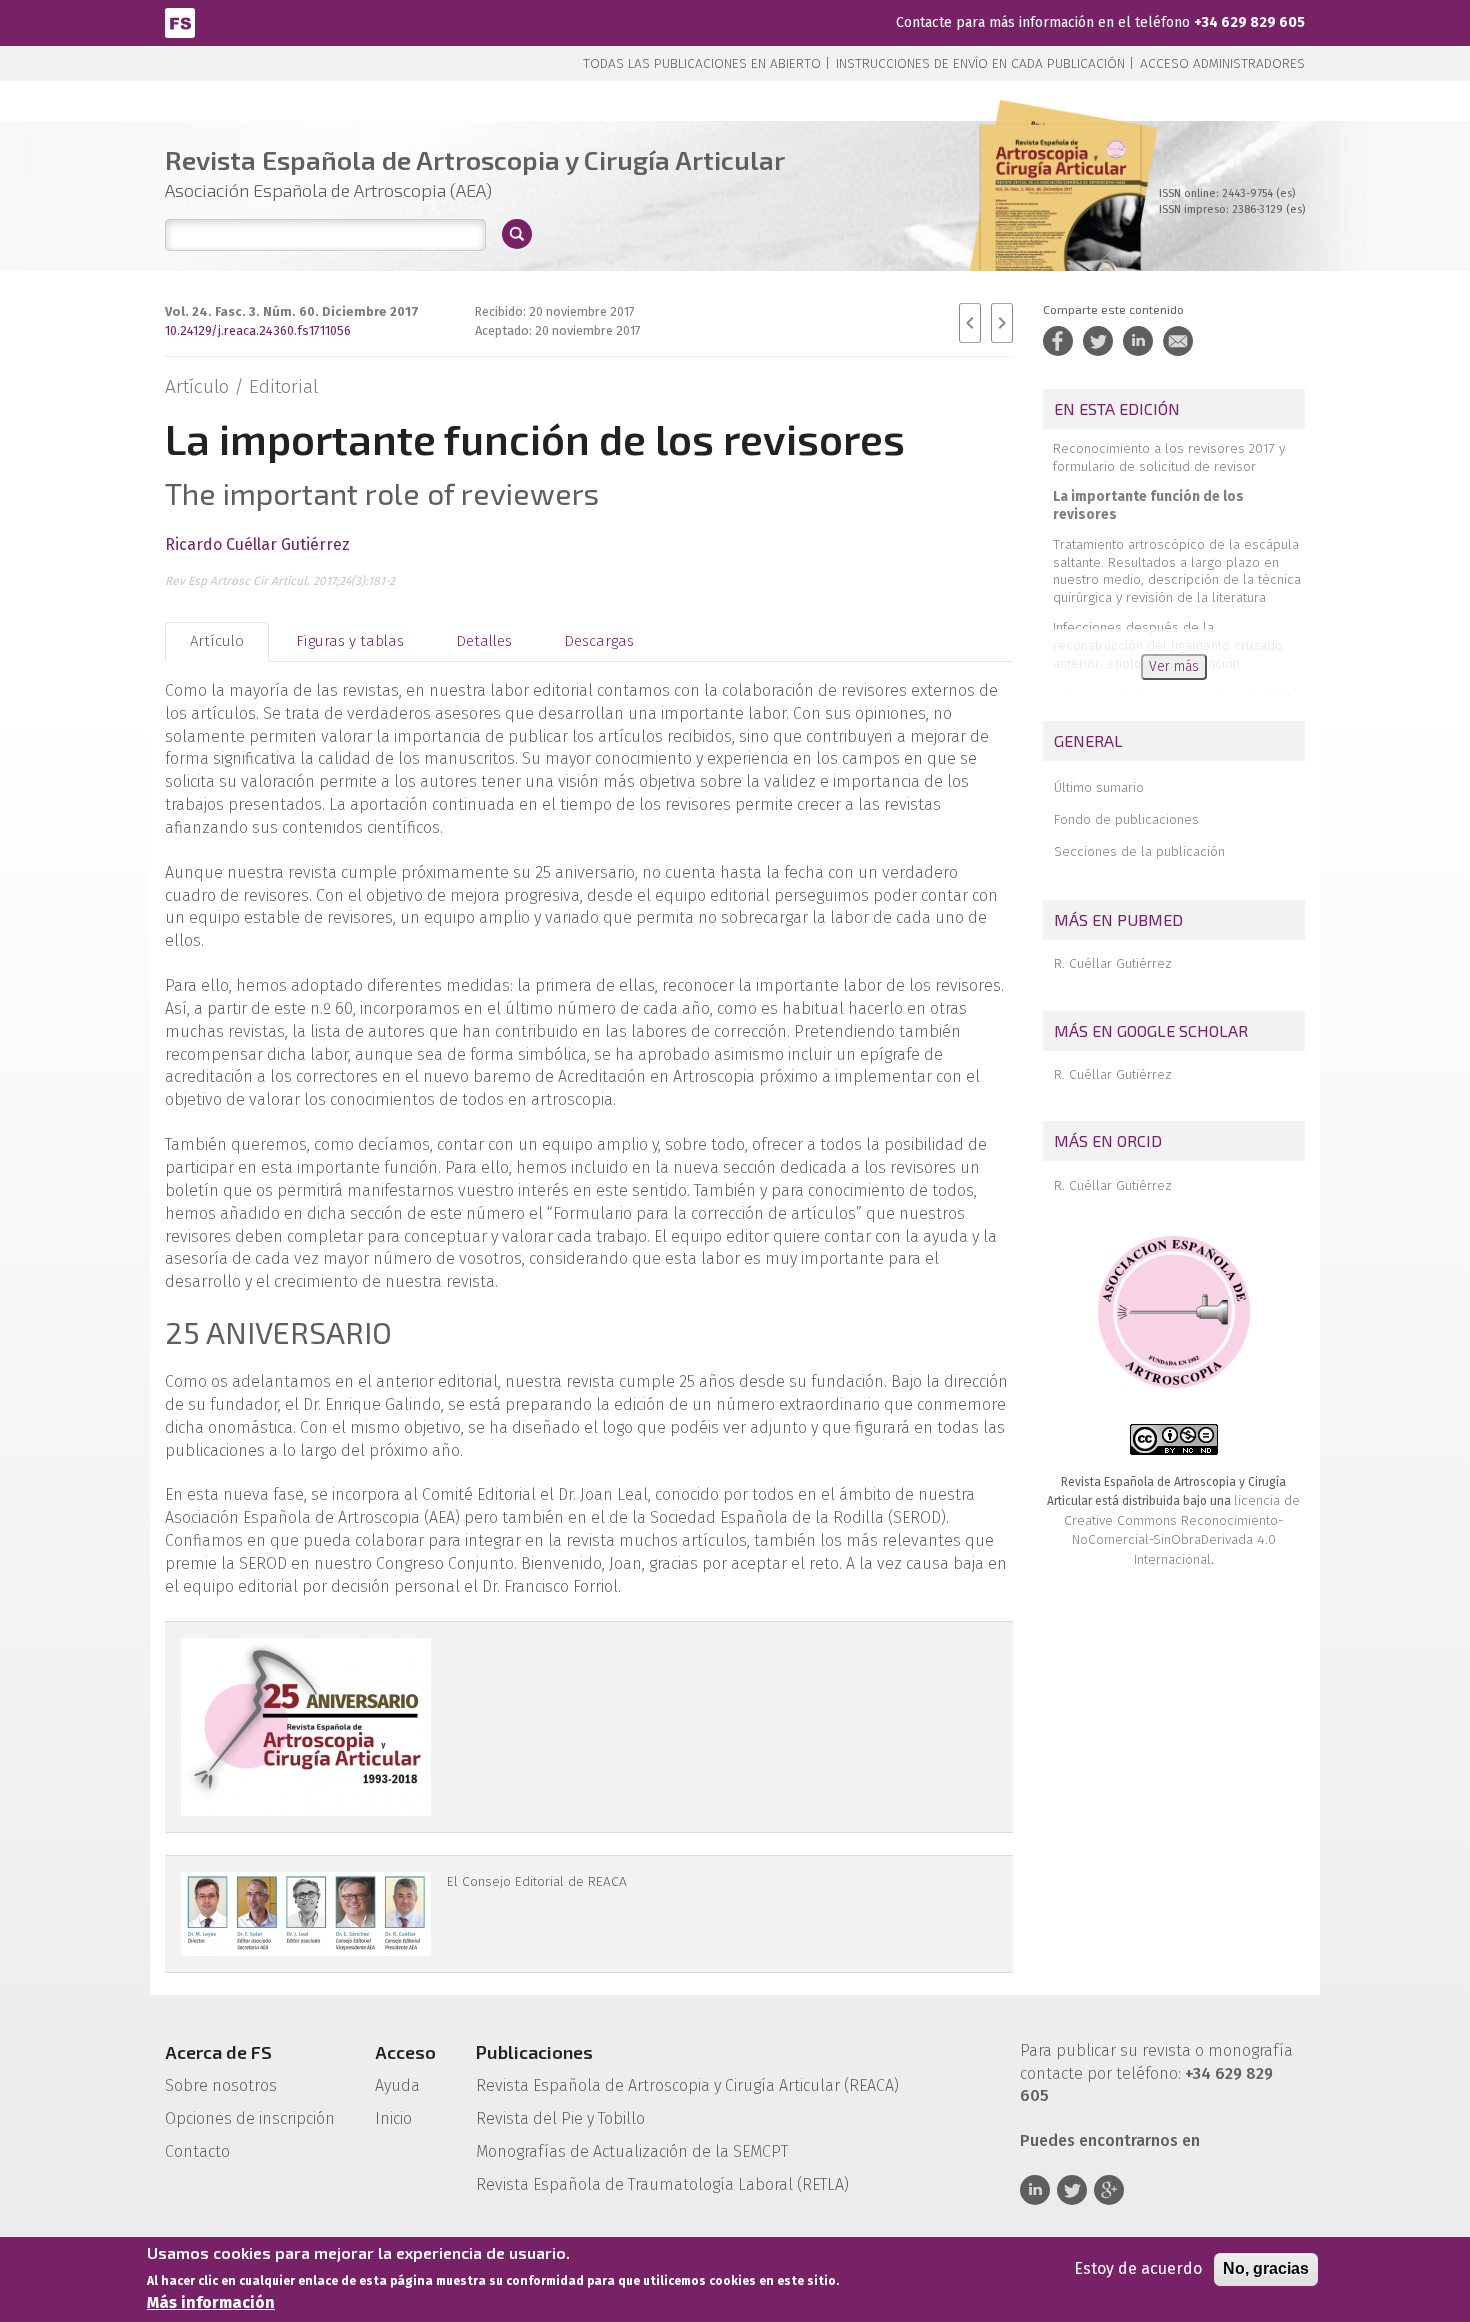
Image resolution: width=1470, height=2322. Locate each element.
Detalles (484, 641)
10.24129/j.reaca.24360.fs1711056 (258, 330)
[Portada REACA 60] (1060, 219)
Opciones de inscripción (250, 2118)
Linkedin (1035, 2190)
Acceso (405, 2052)
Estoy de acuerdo (1138, 2268)
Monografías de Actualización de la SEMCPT (632, 2151)
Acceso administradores (1222, 63)
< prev (970, 323)
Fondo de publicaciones (1126, 819)
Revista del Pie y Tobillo (560, 2118)
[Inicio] (180, 21)
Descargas (599, 641)
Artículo (217, 641)
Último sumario (1099, 787)
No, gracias (1266, 2268)
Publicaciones (534, 2052)
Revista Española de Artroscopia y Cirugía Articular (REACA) (687, 2085)
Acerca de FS (218, 2052)
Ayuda (397, 2085)
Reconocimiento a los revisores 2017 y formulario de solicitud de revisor (1169, 457)
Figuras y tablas (350, 641)
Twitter (1072, 2190)
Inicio (393, 2118)
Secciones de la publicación (1139, 851)
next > (1002, 323)
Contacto (197, 2151)
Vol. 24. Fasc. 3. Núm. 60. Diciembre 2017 (292, 311)
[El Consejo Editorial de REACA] (306, 1914)
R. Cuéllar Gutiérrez (1113, 963)
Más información (211, 2302)
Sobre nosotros (221, 2085)
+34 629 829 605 (1249, 22)
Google (1109, 2190)
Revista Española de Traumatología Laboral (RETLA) (662, 2184)
